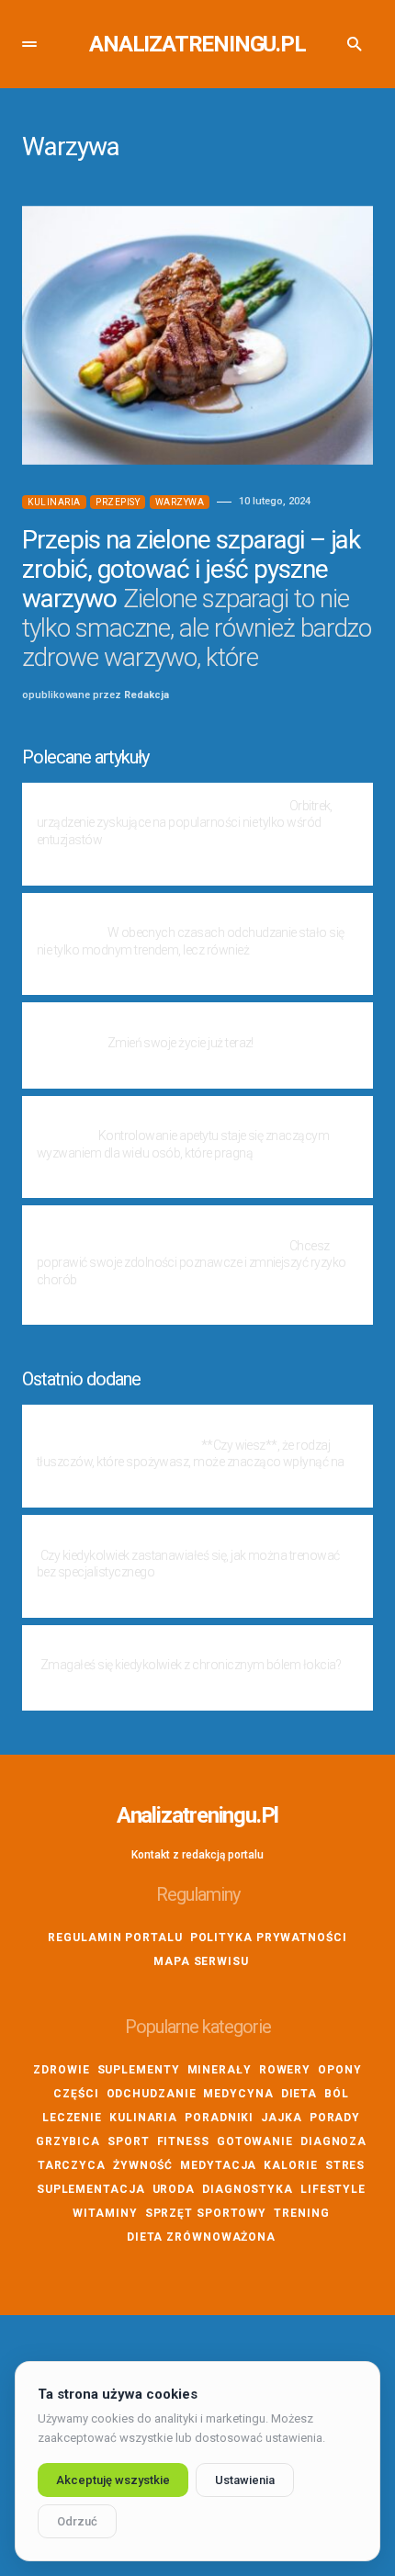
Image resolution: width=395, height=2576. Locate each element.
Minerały (220, 2070)
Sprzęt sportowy (206, 2213)
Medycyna (238, 2094)
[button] (29, 44)
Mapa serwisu (201, 1961)
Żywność (143, 2165)
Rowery (285, 2070)
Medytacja (218, 2165)
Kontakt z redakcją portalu (197, 1855)
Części (76, 2094)
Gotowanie (255, 2141)
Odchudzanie (152, 2094)
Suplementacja (91, 2189)
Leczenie (72, 2118)
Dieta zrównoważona (201, 2237)
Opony (340, 2070)
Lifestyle (333, 2189)
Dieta (299, 2094)
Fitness (183, 2141)
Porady (335, 2118)
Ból (337, 2094)
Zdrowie (61, 2070)
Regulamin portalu (115, 1938)
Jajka (282, 2118)
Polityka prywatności (269, 1938)
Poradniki (219, 2118)
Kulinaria (54, 502)
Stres (345, 2165)
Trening (301, 2213)
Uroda (174, 2189)
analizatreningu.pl (197, 44)
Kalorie (290, 2165)
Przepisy (118, 502)
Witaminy (105, 2213)
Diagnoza (333, 2141)
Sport (129, 2141)
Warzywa (180, 502)
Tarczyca (72, 2165)
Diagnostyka (248, 2189)
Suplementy (139, 2070)
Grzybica (68, 2141)
